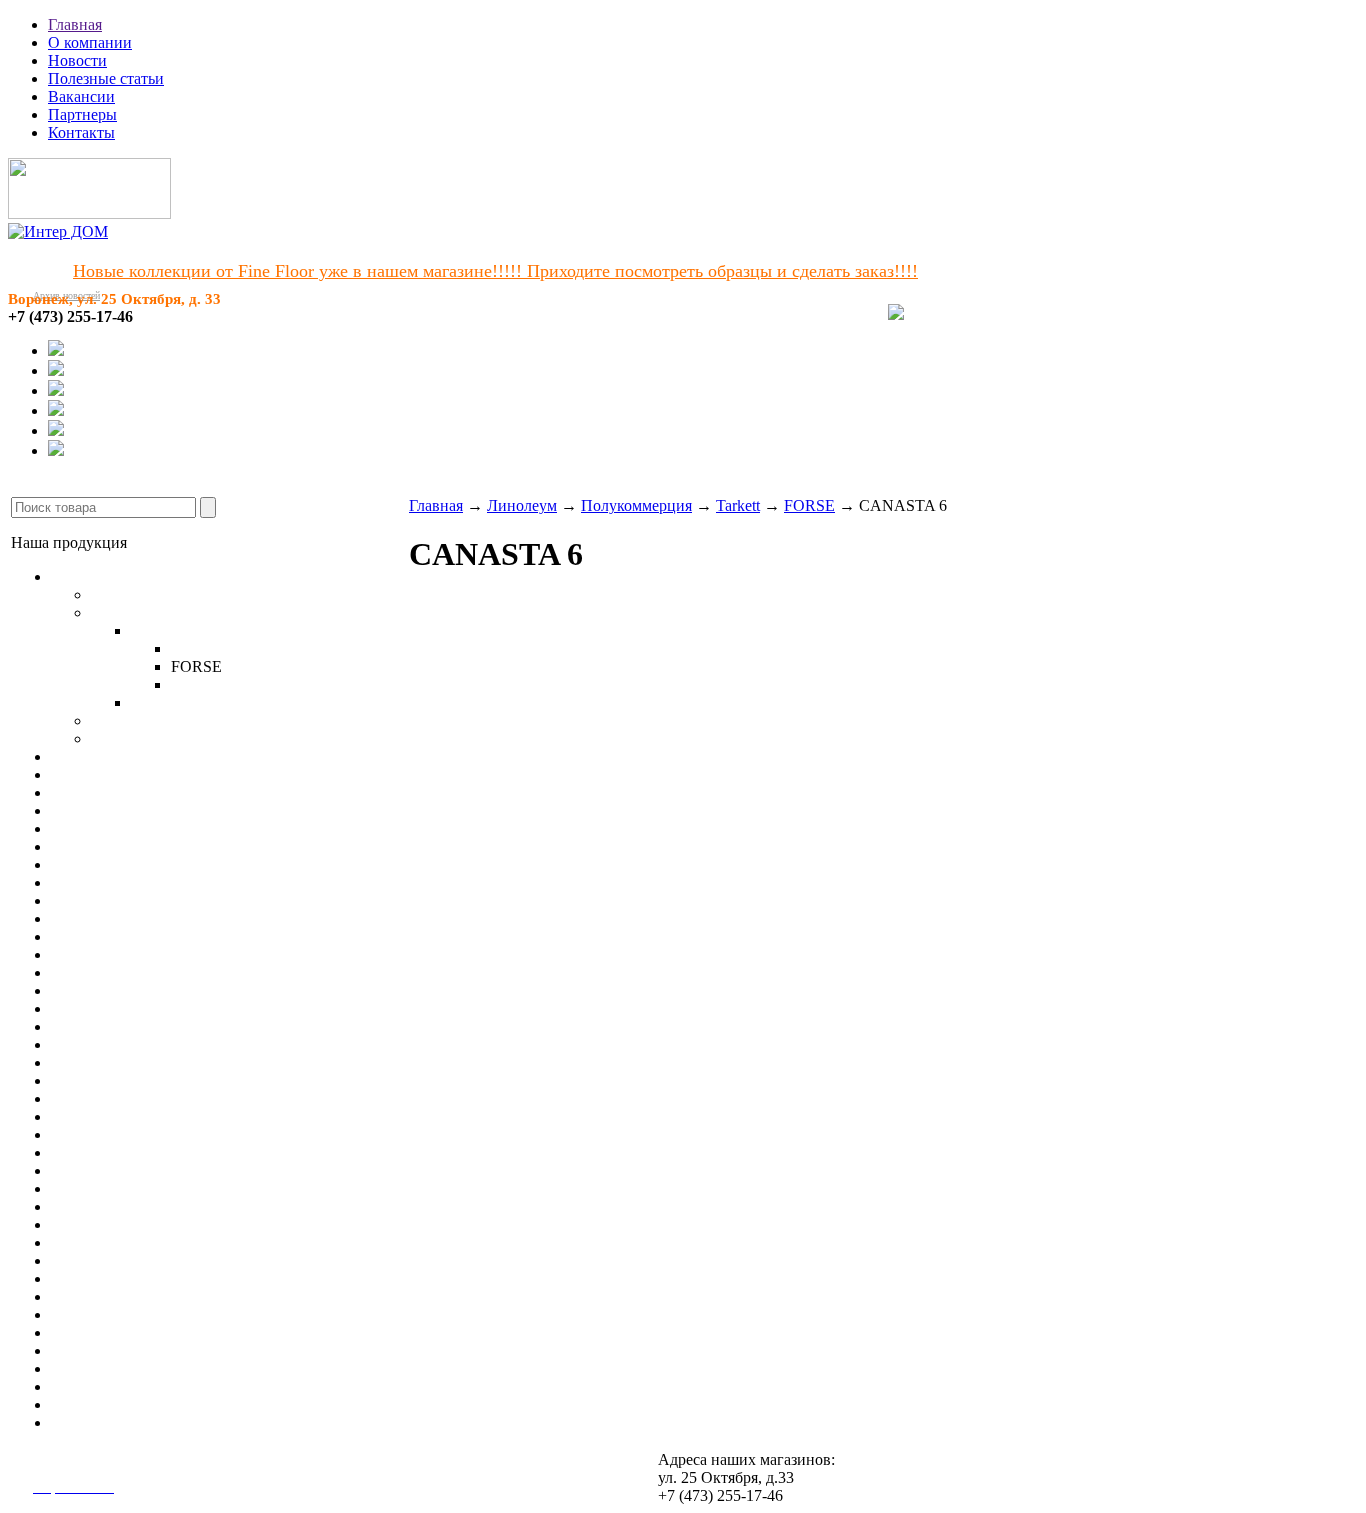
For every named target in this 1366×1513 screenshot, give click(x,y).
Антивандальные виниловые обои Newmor (199, 972)
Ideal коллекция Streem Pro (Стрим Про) (266, 702)
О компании (90, 42)
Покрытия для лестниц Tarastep (158, 918)
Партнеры (82, 114)
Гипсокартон (95, 1170)
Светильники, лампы (123, 1152)
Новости (77, 60)
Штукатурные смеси (121, 1242)
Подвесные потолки (120, 1134)
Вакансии (81, 96)
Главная (75, 24)
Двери (72, 1098)
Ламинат (81, 756)
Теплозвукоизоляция (121, 1350)
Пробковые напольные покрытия (164, 810)
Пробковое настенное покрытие (160, 990)
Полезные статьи (106, 78)
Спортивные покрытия (130, 900)
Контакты (81, 132)
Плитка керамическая (125, 1026)
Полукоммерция (146, 612)
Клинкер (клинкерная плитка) (154, 1062)
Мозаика (80, 1044)
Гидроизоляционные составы (151, 1296)
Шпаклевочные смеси (126, 1260)
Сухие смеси (94, 1422)
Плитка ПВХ (96, 864)
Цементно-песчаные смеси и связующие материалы (228, 1314)
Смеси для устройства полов (149, 1206)
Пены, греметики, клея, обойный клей (182, 1386)
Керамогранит (99, 1008)
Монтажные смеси (114, 1278)
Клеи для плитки (109, 1224)
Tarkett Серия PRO (154, 738)
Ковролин (85, 828)
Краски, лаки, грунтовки (136, 1368)
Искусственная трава (123, 882)
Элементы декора (110, 1116)
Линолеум (86, 576)
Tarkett (153, 630)
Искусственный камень (131, 1080)
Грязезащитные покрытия (138, 936)
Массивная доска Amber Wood (154, 792)
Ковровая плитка (109, 846)
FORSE (809, 505)
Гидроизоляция (103, 1404)
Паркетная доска (108, 774)
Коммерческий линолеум (177, 720)
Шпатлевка (89, 1332)
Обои (69, 954)
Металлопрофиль (110, 1188)
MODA (196, 684)
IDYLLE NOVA (225, 648)
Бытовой (121, 594)
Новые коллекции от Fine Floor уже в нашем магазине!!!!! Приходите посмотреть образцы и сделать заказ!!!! (495, 271)
